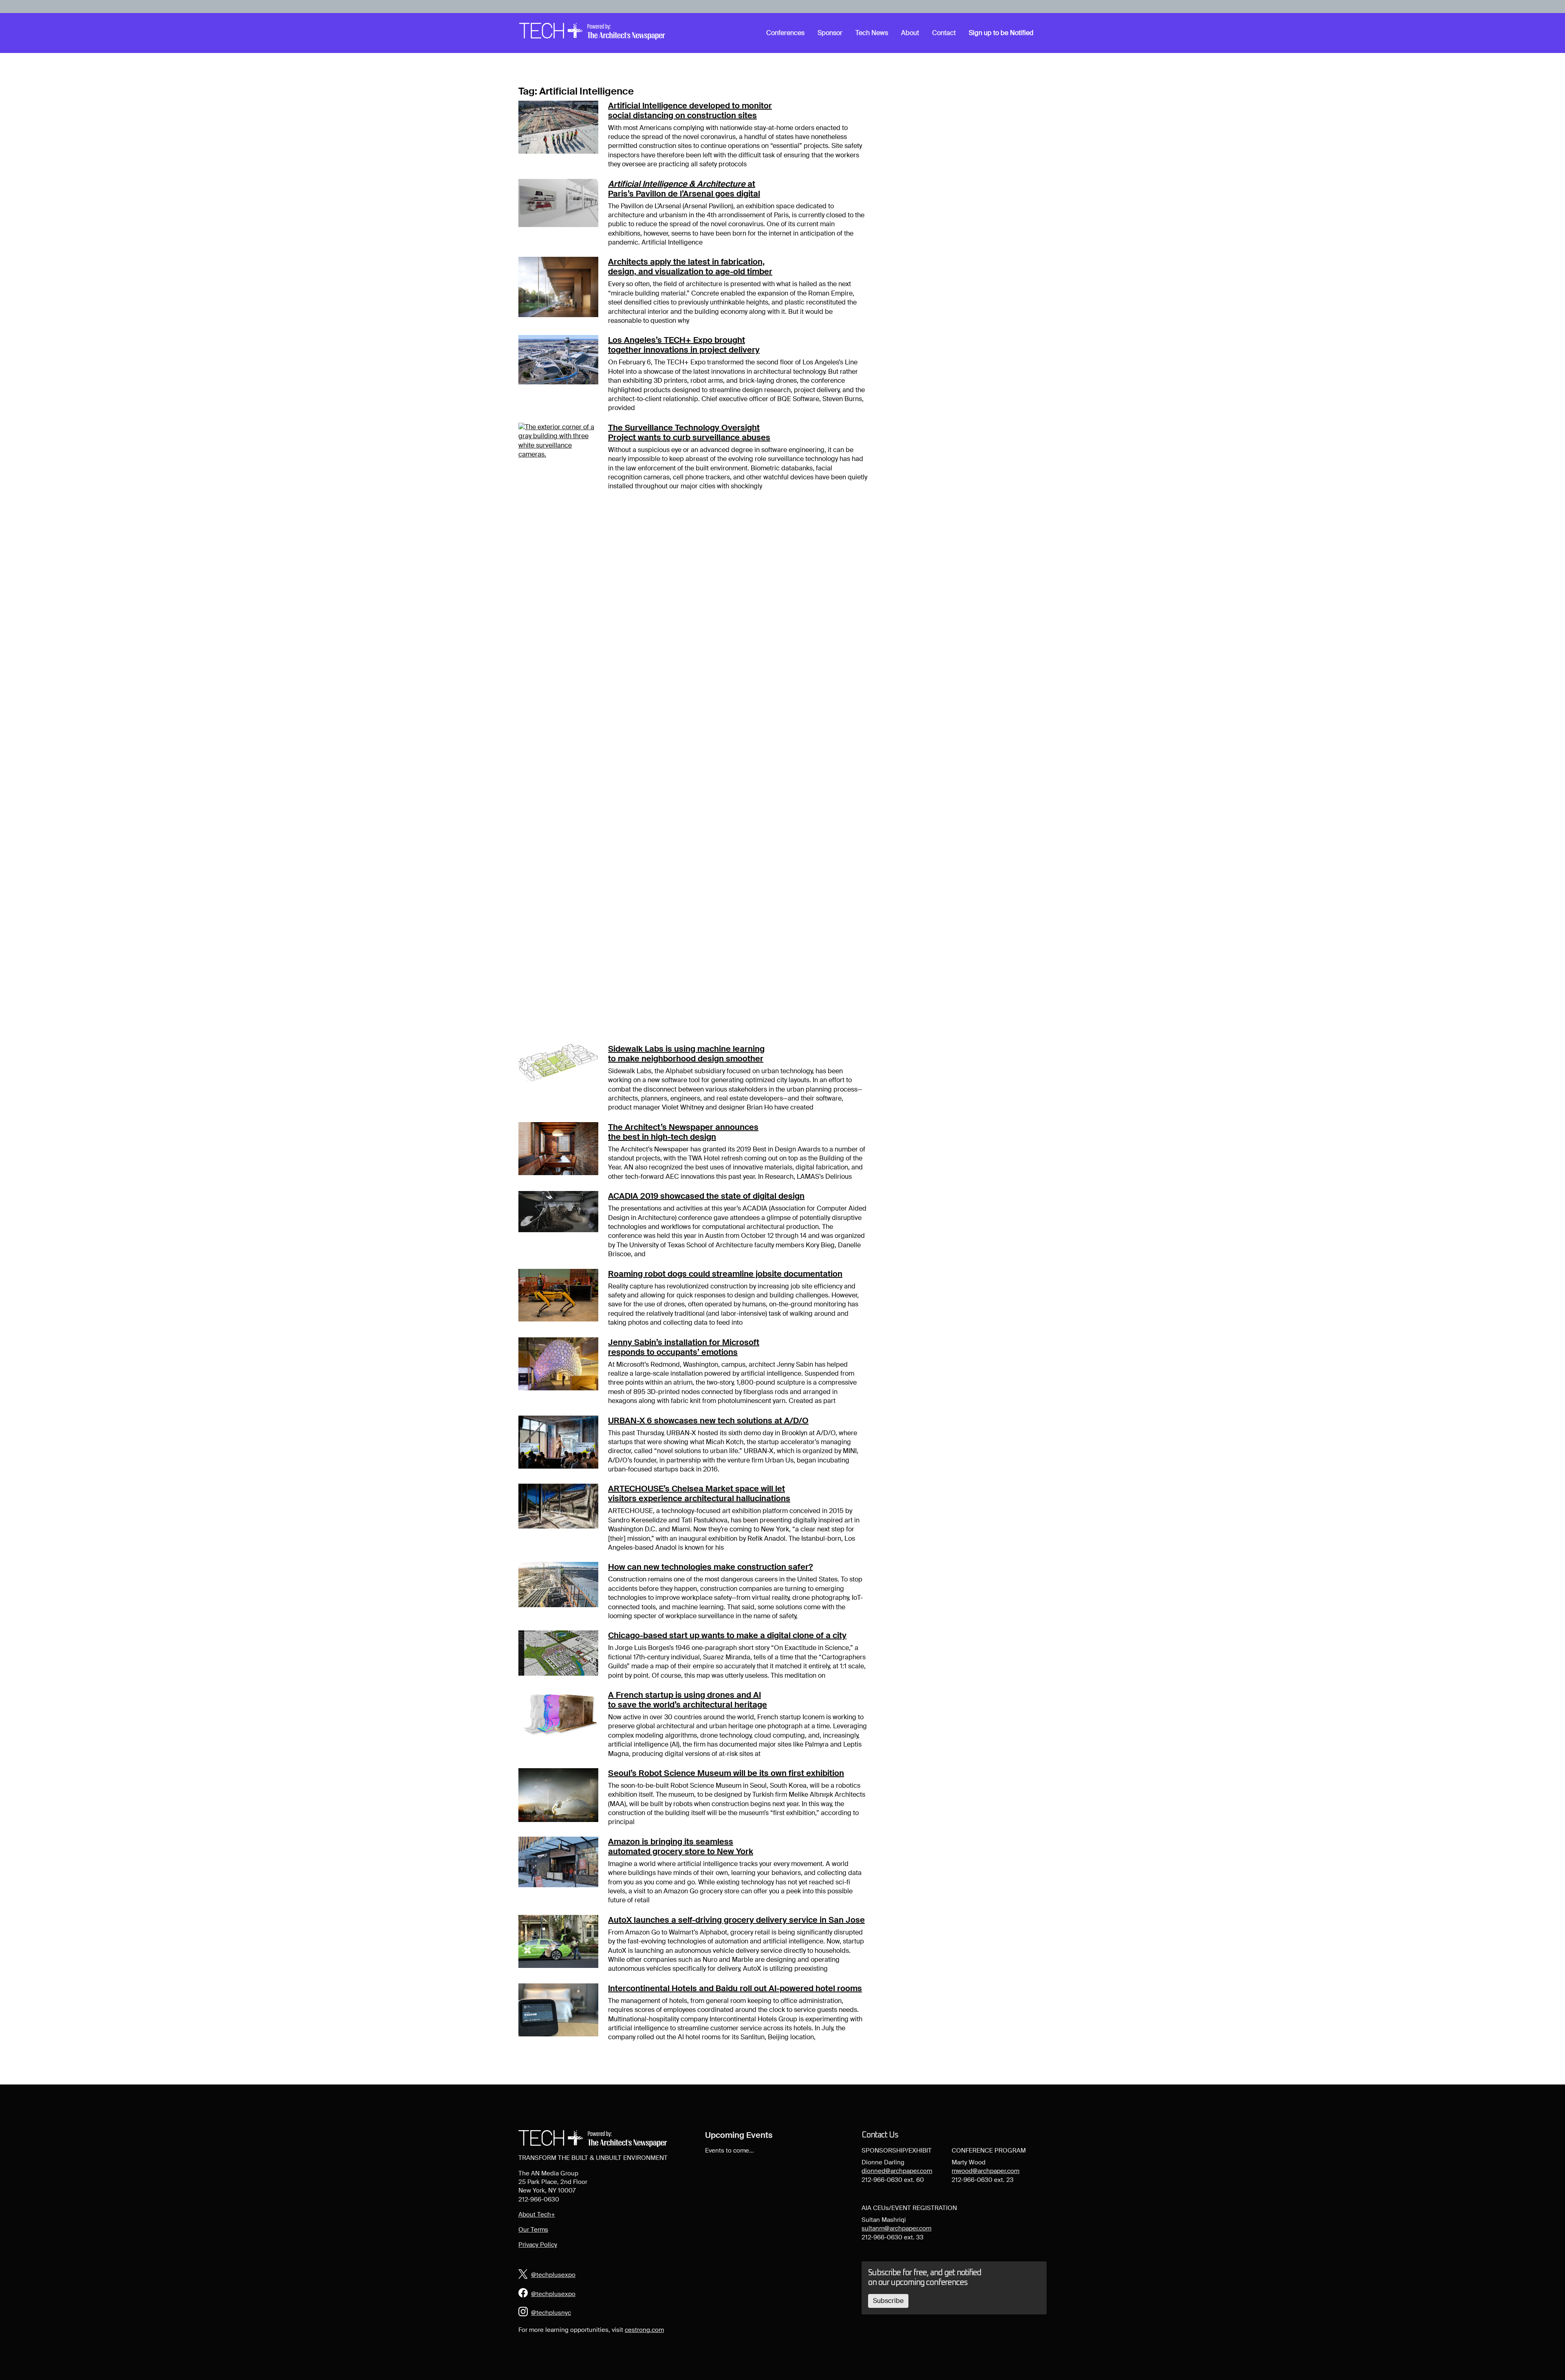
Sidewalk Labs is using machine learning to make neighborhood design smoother (686, 1054)
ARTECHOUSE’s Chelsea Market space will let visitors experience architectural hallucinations (699, 1493)
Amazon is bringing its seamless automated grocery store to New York (681, 1846)
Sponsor (830, 33)
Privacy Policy (538, 2245)
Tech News (872, 33)
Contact (944, 33)
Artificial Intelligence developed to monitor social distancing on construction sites (690, 110)
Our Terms (533, 2230)
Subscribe (888, 2301)
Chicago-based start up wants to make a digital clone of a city (727, 1635)
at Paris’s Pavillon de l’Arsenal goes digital (684, 189)
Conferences (785, 33)
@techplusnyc (551, 2313)
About (910, 33)
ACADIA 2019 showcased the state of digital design (706, 1196)
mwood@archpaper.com (985, 2171)
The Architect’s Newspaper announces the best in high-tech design (683, 1132)
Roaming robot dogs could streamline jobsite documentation (725, 1274)
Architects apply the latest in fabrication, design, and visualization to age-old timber (690, 267)
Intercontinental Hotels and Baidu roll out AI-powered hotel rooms (735, 1988)
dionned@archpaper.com (897, 2171)
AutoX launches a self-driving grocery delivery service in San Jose (736, 1920)
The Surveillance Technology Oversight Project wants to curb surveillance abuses (689, 432)
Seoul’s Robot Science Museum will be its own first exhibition (726, 1773)
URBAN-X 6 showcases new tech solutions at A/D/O (708, 1421)
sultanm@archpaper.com (896, 2228)
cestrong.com (644, 2330)
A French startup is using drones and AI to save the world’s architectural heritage (688, 1700)
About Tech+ (537, 2215)
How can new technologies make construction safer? (710, 1567)
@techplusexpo (553, 2275)
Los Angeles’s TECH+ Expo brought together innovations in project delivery (684, 345)
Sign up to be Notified (1001, 33)
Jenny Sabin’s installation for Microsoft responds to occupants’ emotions (684, 1347)
